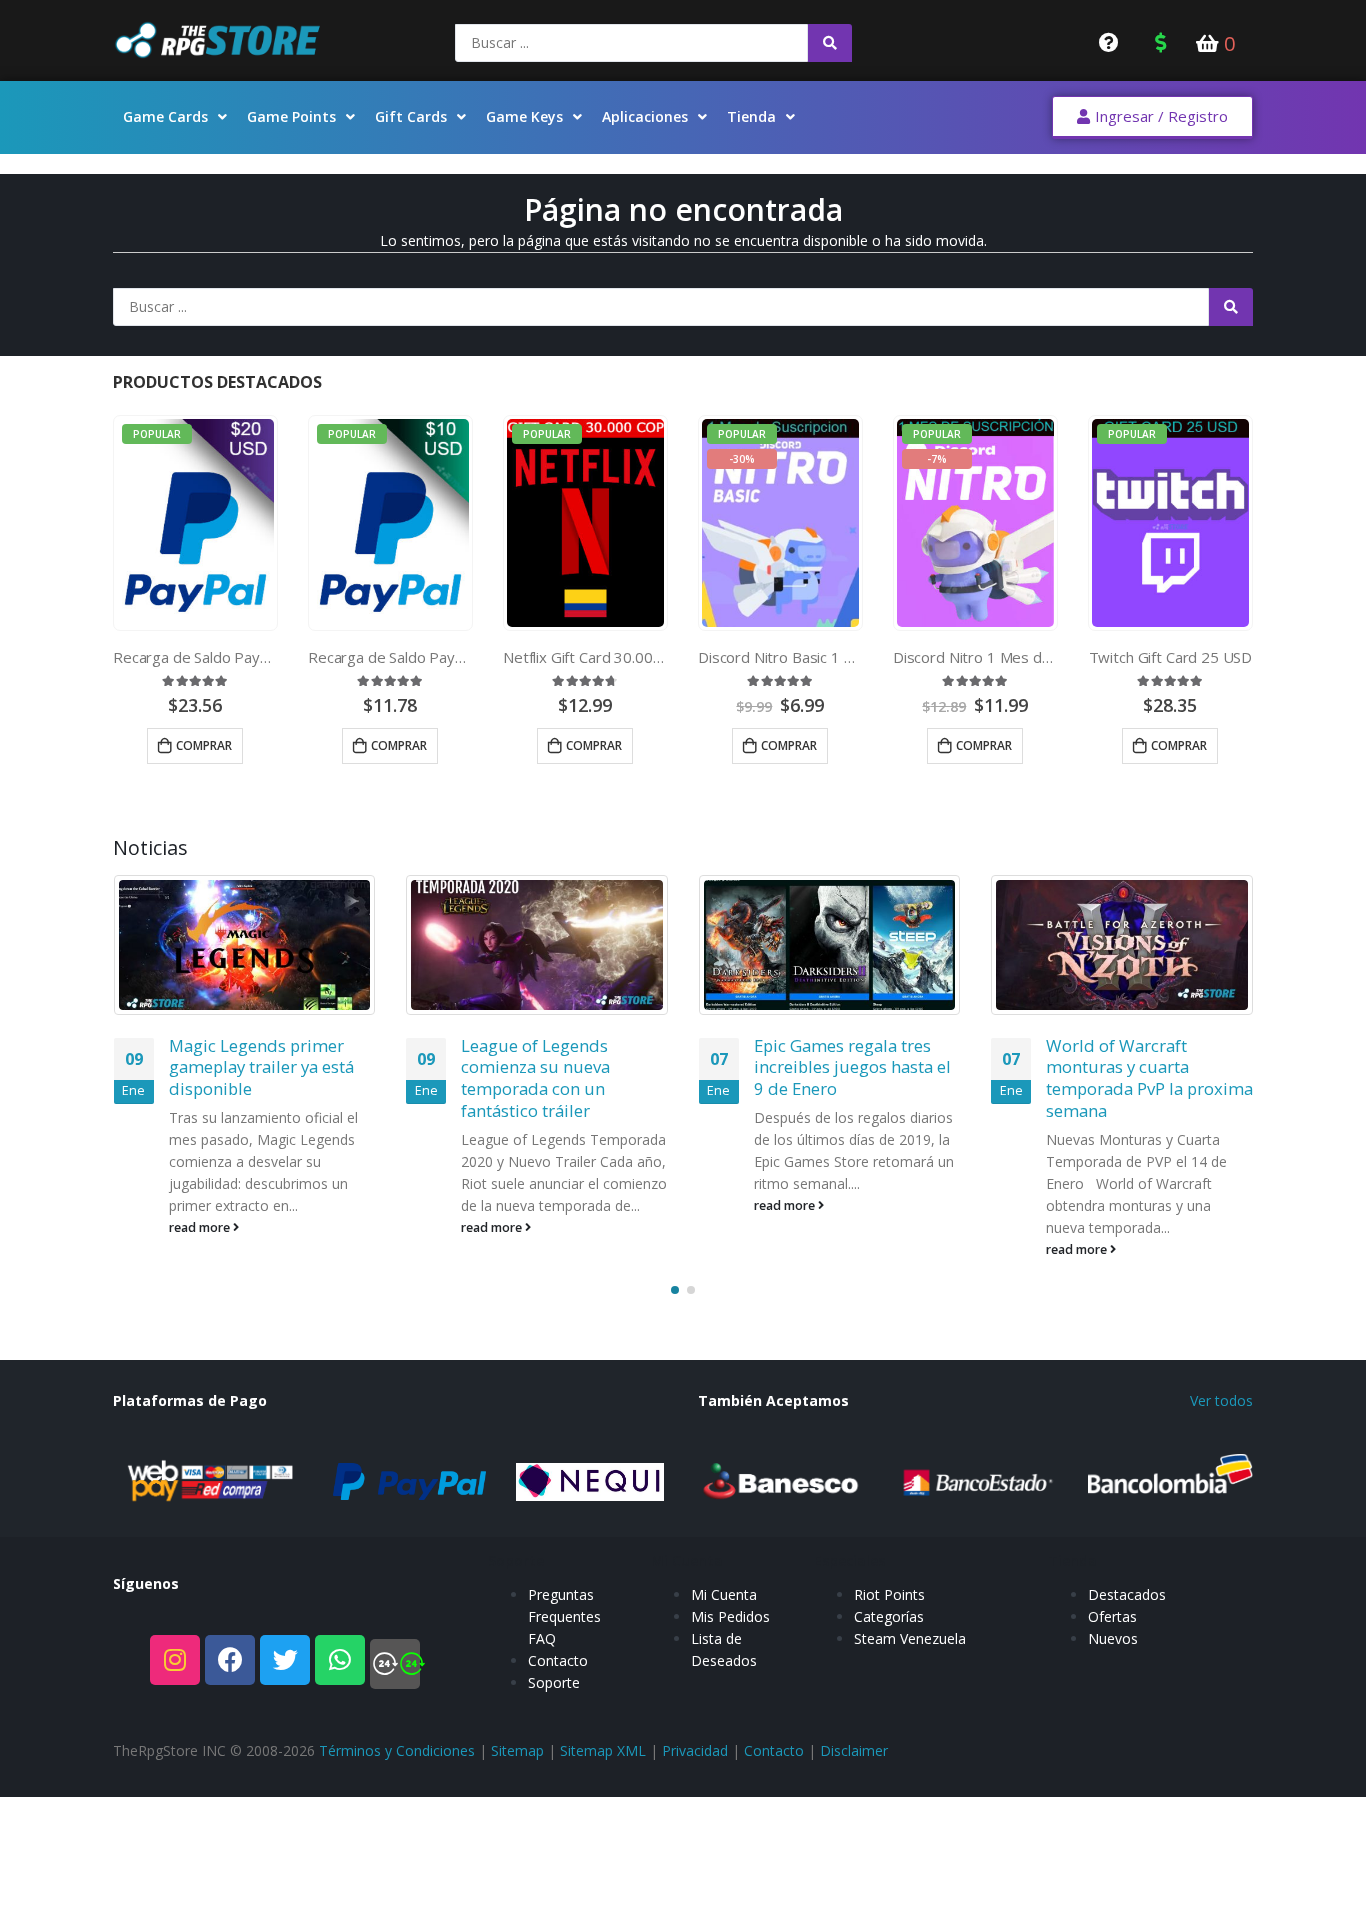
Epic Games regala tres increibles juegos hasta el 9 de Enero (852, 1067)
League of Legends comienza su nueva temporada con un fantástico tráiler (535, 1078)
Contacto (558, 1660)
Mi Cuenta (724, 1594)
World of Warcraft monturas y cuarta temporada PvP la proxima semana (1149, 1078)
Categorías (889, 1616)
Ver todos (1221, 1400)
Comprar (204, 745)
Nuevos (1113, 1638)
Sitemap (517, 1750)
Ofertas (1112, 1616)
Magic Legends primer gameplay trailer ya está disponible (261, 1067)
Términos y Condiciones (397, 1750)
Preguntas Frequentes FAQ (564, 1616)
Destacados (1127, 1594)
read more (201, 1227)
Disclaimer (854, 1750)
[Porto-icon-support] (395, 1664)
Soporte (554, 1682)
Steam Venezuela (910, 1638)
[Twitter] (285, 1660)
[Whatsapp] (340, 1660)
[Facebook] (230, 1660)
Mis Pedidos (730, 1616)
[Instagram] (175, 1660)
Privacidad (695, 1750)
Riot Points (889, 1594)
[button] (1152, 117)
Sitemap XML (603, 1750)
